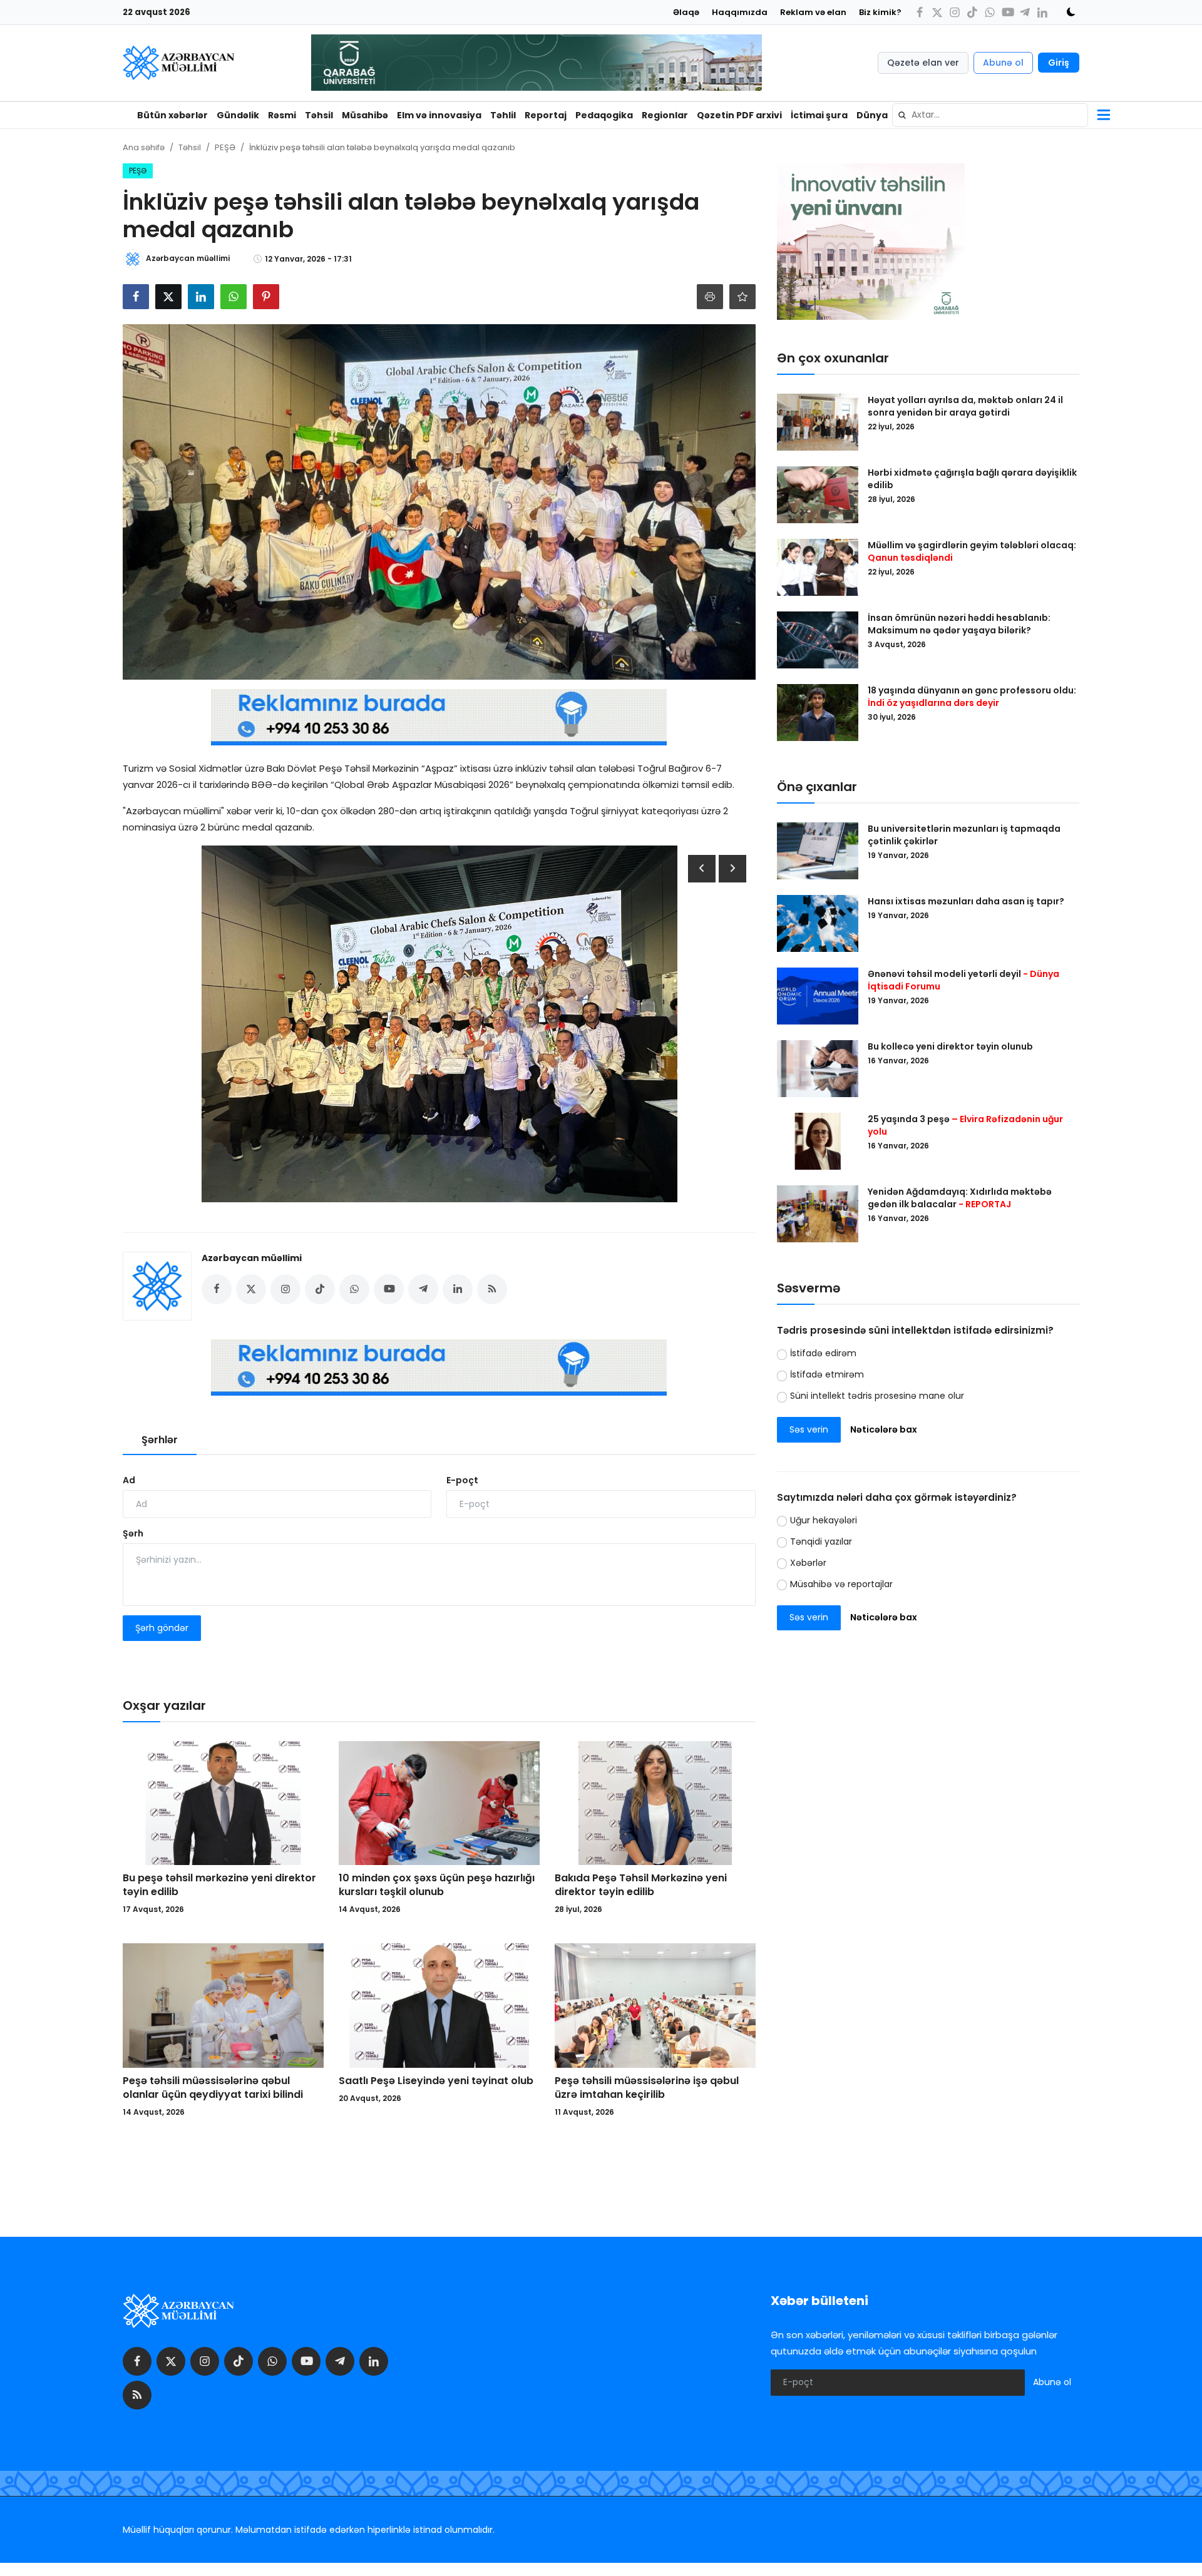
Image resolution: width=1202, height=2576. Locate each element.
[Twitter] (937, 12)
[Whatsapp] (990, 12)
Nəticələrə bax (884, 1429)
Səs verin (809, 1429)
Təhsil (319, 115)
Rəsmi (282, 115)
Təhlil (503, 115)
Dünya (872, 115)
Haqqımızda (740, 12)
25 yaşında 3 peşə (965, 1125)
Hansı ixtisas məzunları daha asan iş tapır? (966, 901)
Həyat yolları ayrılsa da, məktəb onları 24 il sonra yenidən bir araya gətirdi (965, 406)
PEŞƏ (225, 147)
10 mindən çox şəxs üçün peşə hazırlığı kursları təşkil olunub (437, 1885)
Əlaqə (686, 12)
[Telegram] (1025, 12)
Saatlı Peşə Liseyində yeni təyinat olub (436, 2081)
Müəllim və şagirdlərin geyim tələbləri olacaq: (972, 551)
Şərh (133, 1533)
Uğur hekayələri (824, 1520)
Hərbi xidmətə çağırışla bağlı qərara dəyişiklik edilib (972, 479)
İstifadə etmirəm (827, 1374)
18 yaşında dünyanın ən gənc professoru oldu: (972, 697)
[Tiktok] (972, 12)
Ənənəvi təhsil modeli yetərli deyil (963, 980)
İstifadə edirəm (823, 1353)
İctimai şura (819, 115)
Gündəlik (238, 115)
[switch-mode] (1067, 12)
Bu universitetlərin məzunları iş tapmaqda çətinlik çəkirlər (964, 835)
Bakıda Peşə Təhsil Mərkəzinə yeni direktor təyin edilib (641, 1885)
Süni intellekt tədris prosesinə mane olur (877, 1396)
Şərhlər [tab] (160, 1440)
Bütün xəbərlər (172, 115)
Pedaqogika (604, 115)
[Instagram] (955, 12)
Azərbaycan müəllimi (252, 1258)
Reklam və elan (813, 12)
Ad (129, 1480)
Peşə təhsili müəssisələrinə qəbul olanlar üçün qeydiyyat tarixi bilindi (213, 2088)
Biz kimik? (880, 12)
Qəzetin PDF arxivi (739, 115)
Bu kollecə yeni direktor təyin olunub (950, 1046)
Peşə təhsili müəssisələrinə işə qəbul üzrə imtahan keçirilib (647, 2088)
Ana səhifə (144, 147)
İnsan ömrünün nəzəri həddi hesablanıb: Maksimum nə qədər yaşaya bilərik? (959, 624)
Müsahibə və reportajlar (841, 1584)
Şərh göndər (162, 1628)
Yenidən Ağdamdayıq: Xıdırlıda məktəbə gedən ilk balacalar (960, 1198)
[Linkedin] (1042, 12)
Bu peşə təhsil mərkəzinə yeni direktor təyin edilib (219, 1885)
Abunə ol (1003, 63)
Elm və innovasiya (439, 115)
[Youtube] (1007, 12)
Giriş (1059, 63)
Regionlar (665, 115)
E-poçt (462, 1480)
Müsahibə (365, 115)
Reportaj (546, 115)
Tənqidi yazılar (821, 1541)
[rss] (137, 2395)
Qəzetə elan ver (923, 63)
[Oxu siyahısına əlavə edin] (742, 297)
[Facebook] (920, 12)
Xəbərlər (808, 1563)
